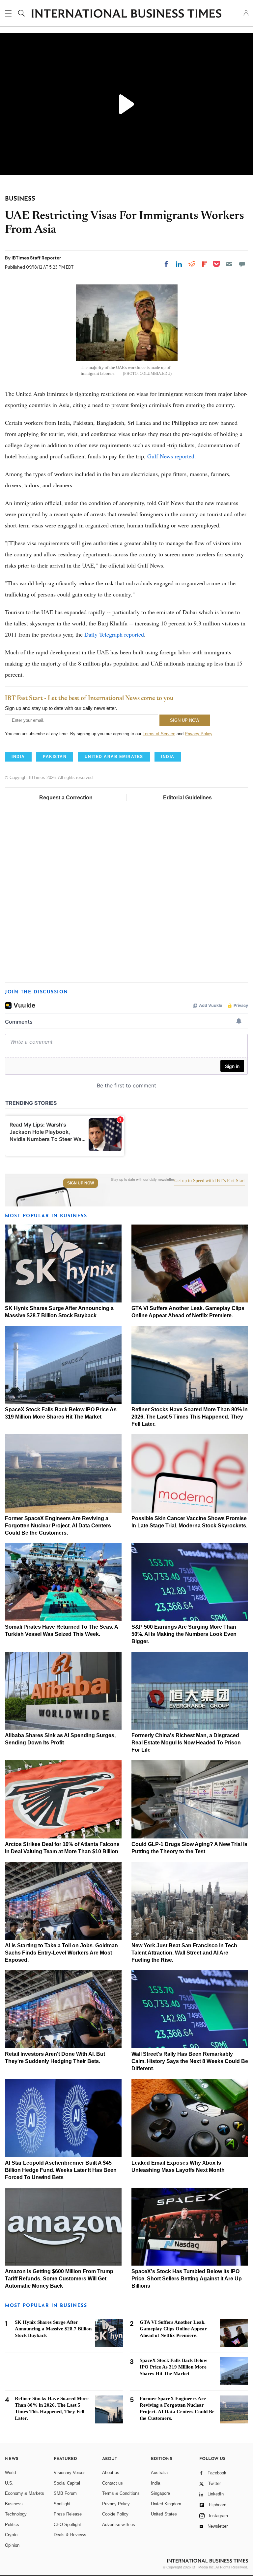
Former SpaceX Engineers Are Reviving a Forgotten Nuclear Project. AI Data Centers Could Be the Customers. (58, 1526)
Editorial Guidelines (187, 798)
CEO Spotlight (67, 2525)
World (10, 2473)
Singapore (160, 2493)
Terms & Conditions (121, 2493)
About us (111, 2473)
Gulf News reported (171, 456)
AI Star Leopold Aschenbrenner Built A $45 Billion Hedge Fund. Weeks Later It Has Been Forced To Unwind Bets (61, 2170)
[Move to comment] (242, 264)
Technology (16, 2514)
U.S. (9, 2483)
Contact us (112, 2483)
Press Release (68, 2514)
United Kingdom (166, 2504)
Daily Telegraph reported (114, 634)
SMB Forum (65, 2493)
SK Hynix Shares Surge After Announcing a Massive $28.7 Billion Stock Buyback (53, 2329)
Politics (12, 2525)
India (155, 2483)
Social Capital (67, 2483)
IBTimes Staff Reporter (36, 258)
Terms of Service (159, 734)
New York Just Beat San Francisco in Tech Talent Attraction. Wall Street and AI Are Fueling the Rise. (184, 1953)
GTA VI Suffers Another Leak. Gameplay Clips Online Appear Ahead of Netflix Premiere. (173, 2329)
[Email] (229, 264)
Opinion (12, 2545)
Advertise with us (119, 2525)
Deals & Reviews (70, 2535)
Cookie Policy (115, 2514)
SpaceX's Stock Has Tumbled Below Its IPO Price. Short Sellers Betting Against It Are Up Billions (187, 2279)
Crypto (11, 2535)
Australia (159, 2473)
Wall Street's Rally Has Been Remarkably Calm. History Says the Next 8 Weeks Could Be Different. (190, 2061)
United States (164, 2514)
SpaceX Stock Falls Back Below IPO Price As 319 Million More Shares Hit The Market (173, 2367)
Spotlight (62, 2504)
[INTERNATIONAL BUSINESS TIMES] (126, 14)
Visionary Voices (70, 2473)
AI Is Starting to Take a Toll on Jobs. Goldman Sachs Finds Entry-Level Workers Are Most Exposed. (61, 1953)
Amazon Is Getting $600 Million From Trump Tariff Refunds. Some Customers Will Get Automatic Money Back (59, 2279)
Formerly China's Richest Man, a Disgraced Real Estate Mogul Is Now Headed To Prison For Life (186, 1743)
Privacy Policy (198, 734)
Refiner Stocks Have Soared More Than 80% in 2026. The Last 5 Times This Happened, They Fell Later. (190, 1417)
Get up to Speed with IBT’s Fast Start (210, 1181)
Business (14, 2504)
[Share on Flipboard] (205, 264)
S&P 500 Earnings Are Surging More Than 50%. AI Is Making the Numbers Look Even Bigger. (184, 1634)
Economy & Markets (25, 2493)
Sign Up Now (81, 1183)
